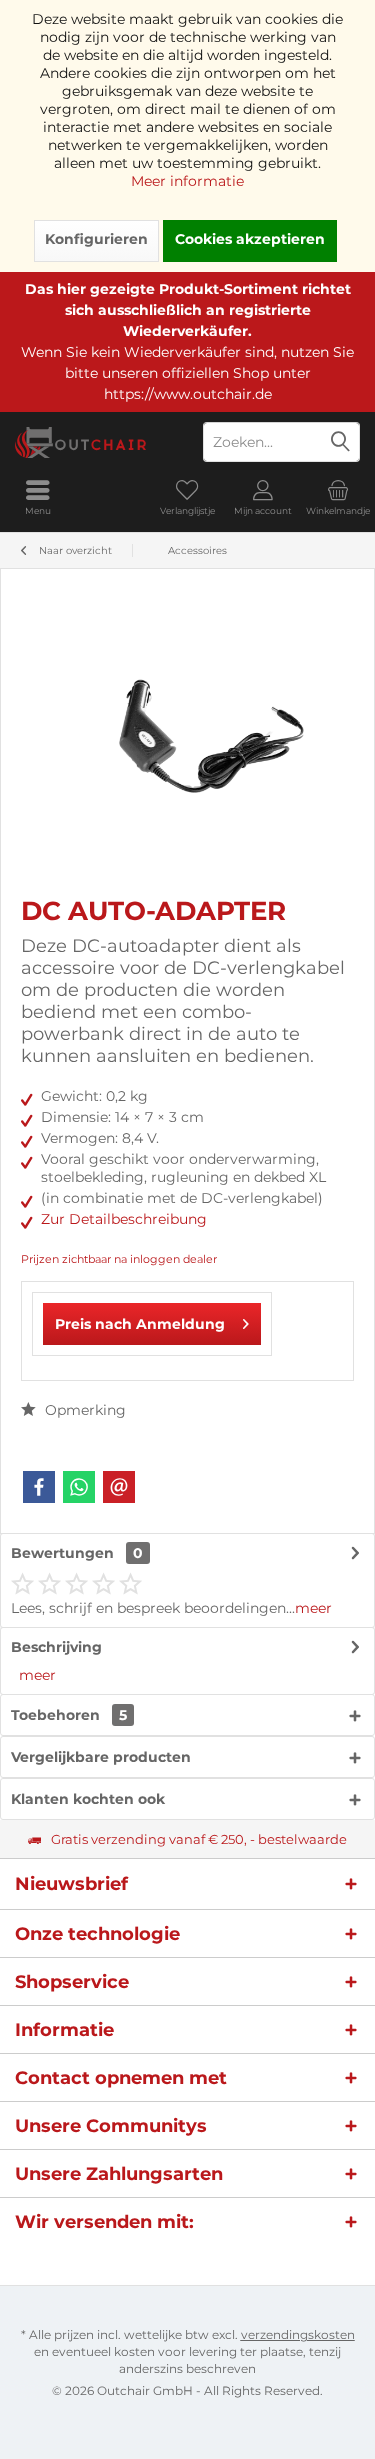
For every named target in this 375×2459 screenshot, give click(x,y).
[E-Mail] (119, 1487)
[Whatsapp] (79, 1487)
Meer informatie (187, 181)
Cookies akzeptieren (250, 239)
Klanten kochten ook (88, 1799)
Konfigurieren (96, 239)
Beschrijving (56, 1647)
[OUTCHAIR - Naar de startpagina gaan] (94, 442)
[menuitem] (37, 497)
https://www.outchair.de (188, 394)
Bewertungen (62, 1553)
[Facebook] (39, 1487)
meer (313, 1608)
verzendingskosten (298, 2334)
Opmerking (83, 1410)
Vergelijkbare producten (101, 1757)
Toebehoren (69, 1715)
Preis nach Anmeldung (140, 1324)
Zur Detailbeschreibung (124, 1219)
